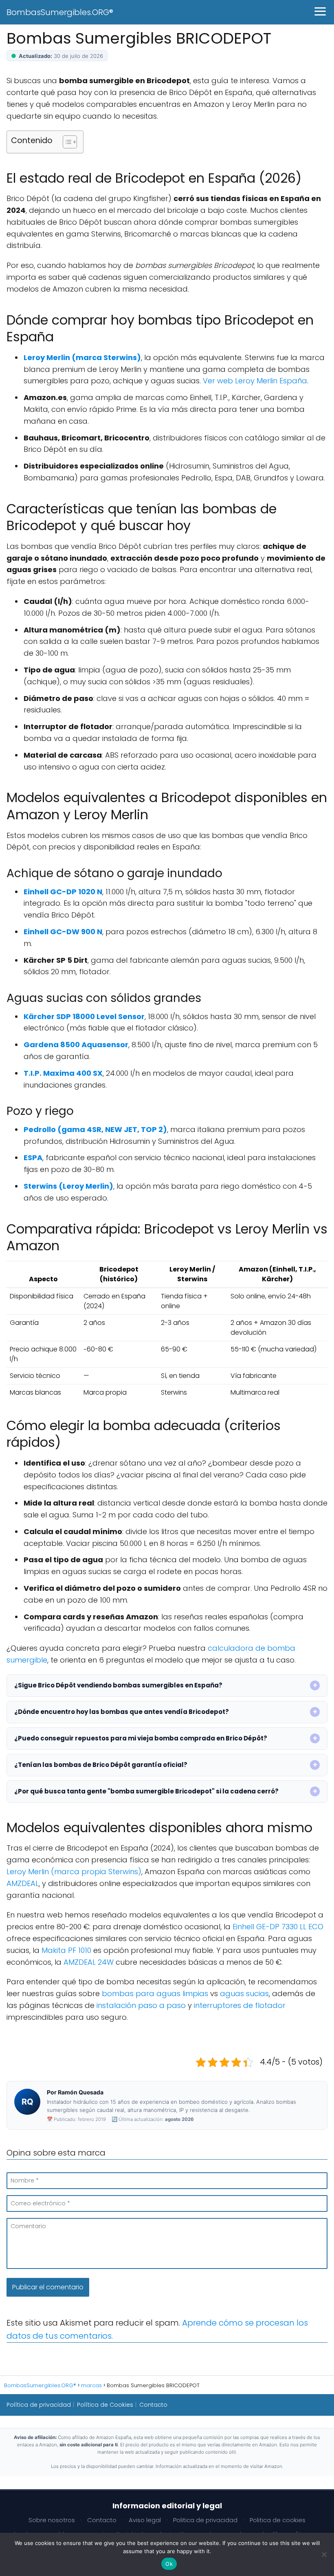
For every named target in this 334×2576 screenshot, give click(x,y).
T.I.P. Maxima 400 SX (63, 1073)
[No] (324, 2554)
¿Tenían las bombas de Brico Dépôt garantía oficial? (101, 1765)
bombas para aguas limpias (155, 1993)
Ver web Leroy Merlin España (255, 381)
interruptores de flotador (240, 2005)
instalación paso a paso (141, 2005)
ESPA (33, 1158)
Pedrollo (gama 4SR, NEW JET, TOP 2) (95, 1129)
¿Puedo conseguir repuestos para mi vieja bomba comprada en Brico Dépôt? (141, 1738)
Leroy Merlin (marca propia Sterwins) (74, 1872)
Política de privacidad (39, 2405)
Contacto (153, 2405)
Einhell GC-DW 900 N (63, 932)
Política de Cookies (105, 2405)
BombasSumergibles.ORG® (60, 12)
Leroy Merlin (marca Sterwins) (82, 357)
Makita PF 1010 (66, 1950)
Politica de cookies (278, 2520)
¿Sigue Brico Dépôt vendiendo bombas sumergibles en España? (118, 1685)
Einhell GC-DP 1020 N (63, 892)
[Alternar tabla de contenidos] (66, 142)
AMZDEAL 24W (89, 1962)
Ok (169, 2564)
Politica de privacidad (205, 2520)
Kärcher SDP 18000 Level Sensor (84, 1016)
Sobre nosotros (52, 2520)
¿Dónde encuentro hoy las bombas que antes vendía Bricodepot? (122, 1712)
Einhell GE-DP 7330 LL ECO (278, 1927)
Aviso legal (145, 2520)
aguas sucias (244, 1993)
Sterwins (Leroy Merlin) (68, 1186)
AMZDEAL (23, 1883)
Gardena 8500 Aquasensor (76, 1045)
